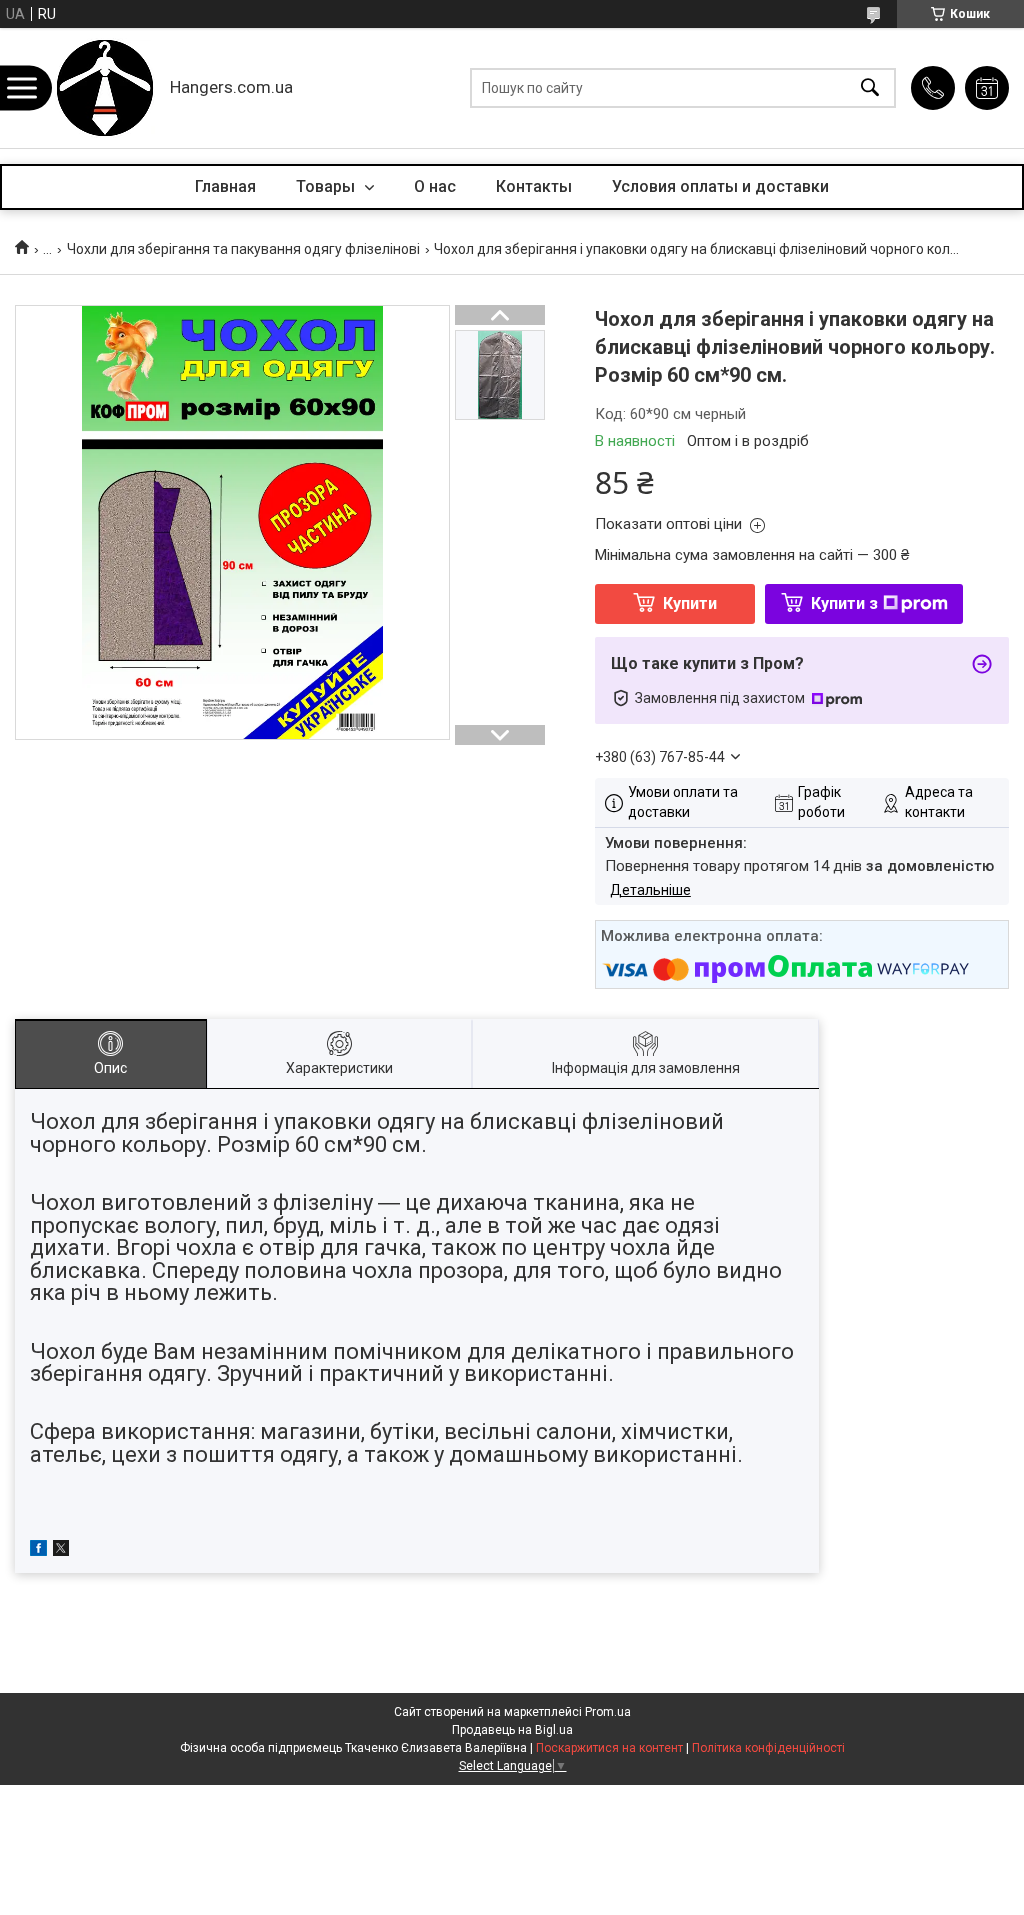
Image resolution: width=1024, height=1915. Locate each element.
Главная (225, 186)
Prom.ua (608, 1712)
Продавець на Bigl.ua (512, 1730)
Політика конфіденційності (768, 1748)
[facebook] (38, 1551)
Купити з (844, 603)
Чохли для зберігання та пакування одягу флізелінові (243, 249)
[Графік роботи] (987, 88)
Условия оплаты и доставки (720, 186)
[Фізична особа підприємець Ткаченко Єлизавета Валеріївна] (105, 88)
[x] (61, 1551)
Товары (327, 186)
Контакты (534, 186)
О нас (435, 186)
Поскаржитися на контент (609, 1748)
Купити (690, 603)
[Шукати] (870, 88)
